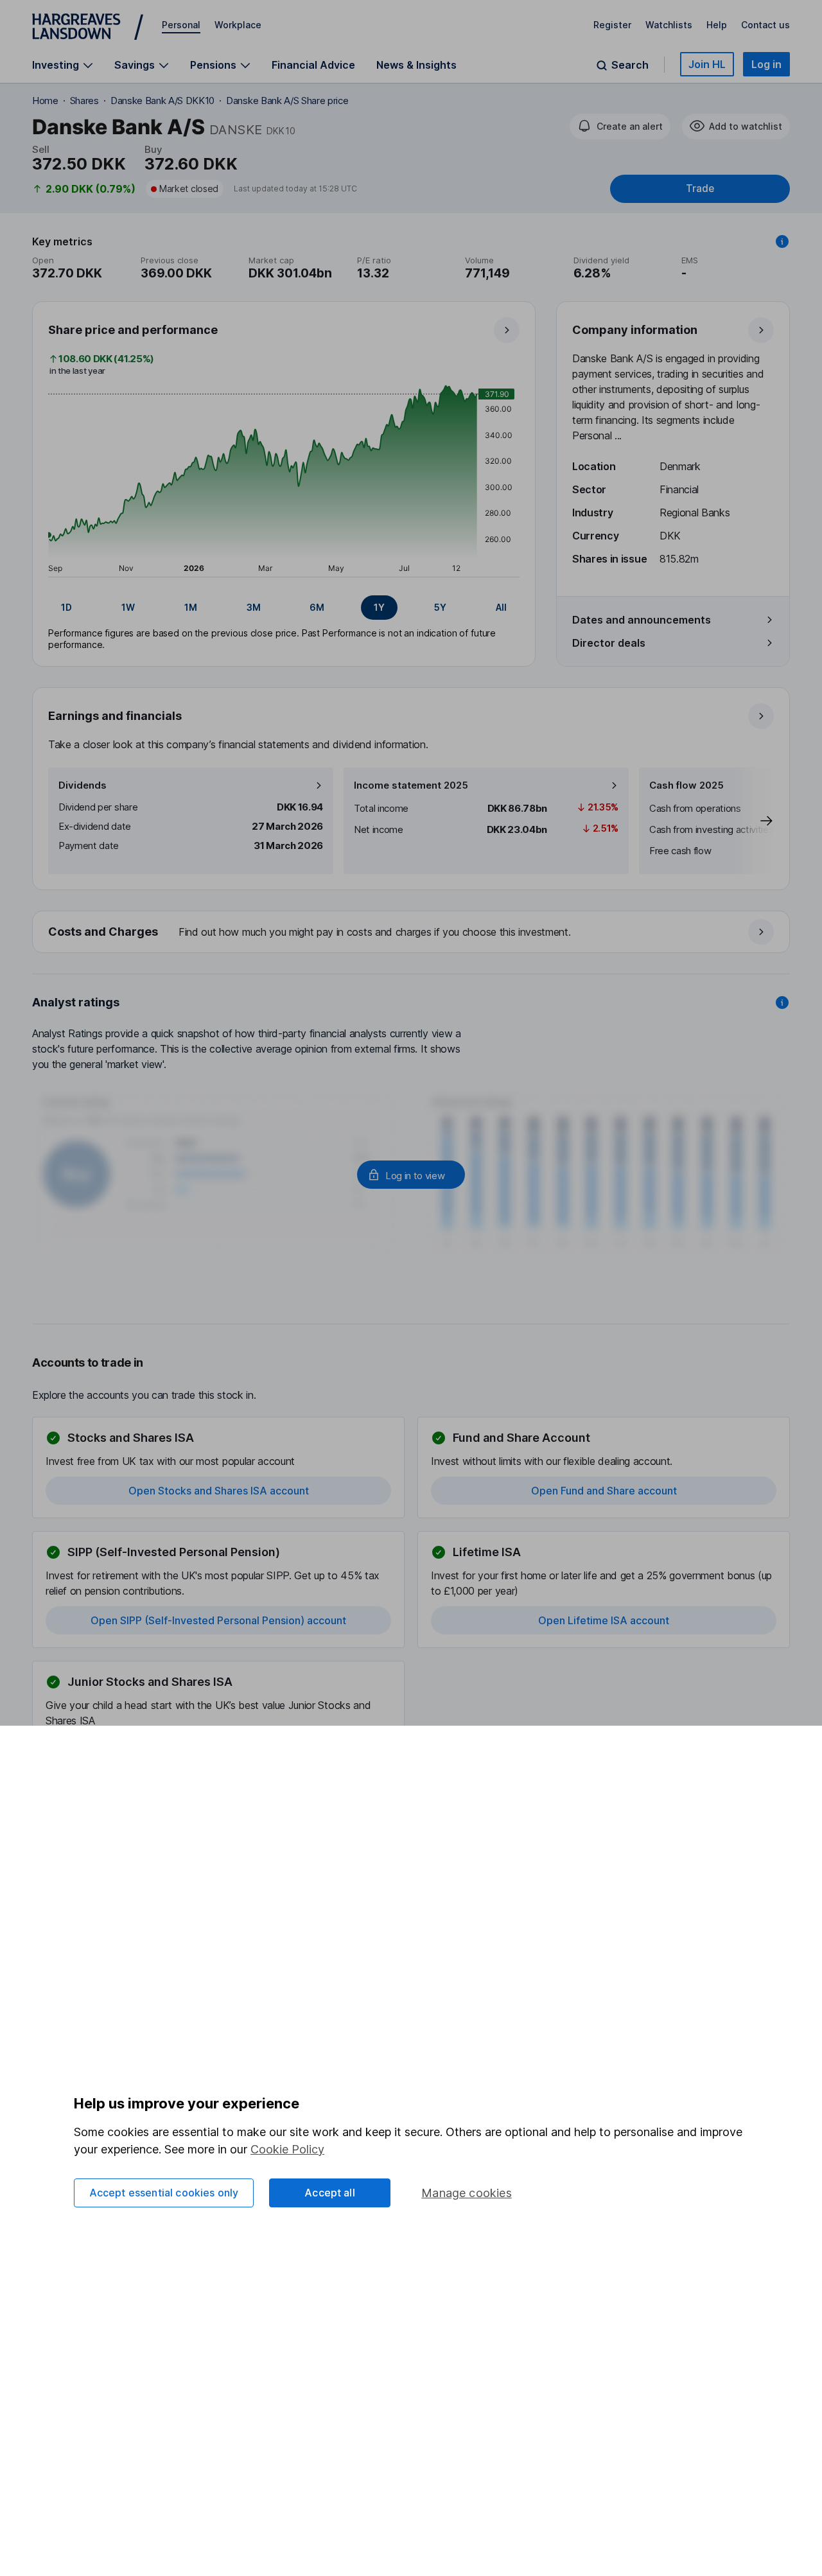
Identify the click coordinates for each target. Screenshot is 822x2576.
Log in (766, 64)
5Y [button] (440, 607)
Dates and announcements (642, 620)
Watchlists (669, 25)
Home (45, 101)
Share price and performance (133, 330)
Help (717, 25)
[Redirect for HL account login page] (411, 1175)
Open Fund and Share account (604, 1491)
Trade (700, 188)
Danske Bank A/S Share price (287, 101)
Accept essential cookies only (164, 2193)
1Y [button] (379, 607)
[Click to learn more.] (782, 241)
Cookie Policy (287, 2149)
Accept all (330, 2193)
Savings (135, 65)
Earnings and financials (115, 716)
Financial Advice (313, 65)
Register (612, 25)
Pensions (213, 65)
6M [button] (317, 607)
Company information (635, 330)
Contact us (765, 25)
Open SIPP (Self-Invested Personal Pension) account (218, 1620)
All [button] (501, 607)
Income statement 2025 (411, 785)
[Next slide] (753, 821)
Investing (56, 65)
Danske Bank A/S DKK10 (162, 101)
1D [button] (66, 607)
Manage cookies (467, 2193)
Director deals (609, 643)
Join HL (707, 64)
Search (630, 65)
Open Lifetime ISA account (604, 1620)
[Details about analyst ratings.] (782, 1003)
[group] (284, 608)
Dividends (83, 785)
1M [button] (191, 607)
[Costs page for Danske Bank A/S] (412, 933)
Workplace (238, 25)
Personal (181, 25)
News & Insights (416, 65)
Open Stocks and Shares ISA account (219, 1491)
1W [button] (128, 607)
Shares (84, 101)
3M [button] (254, 607)
